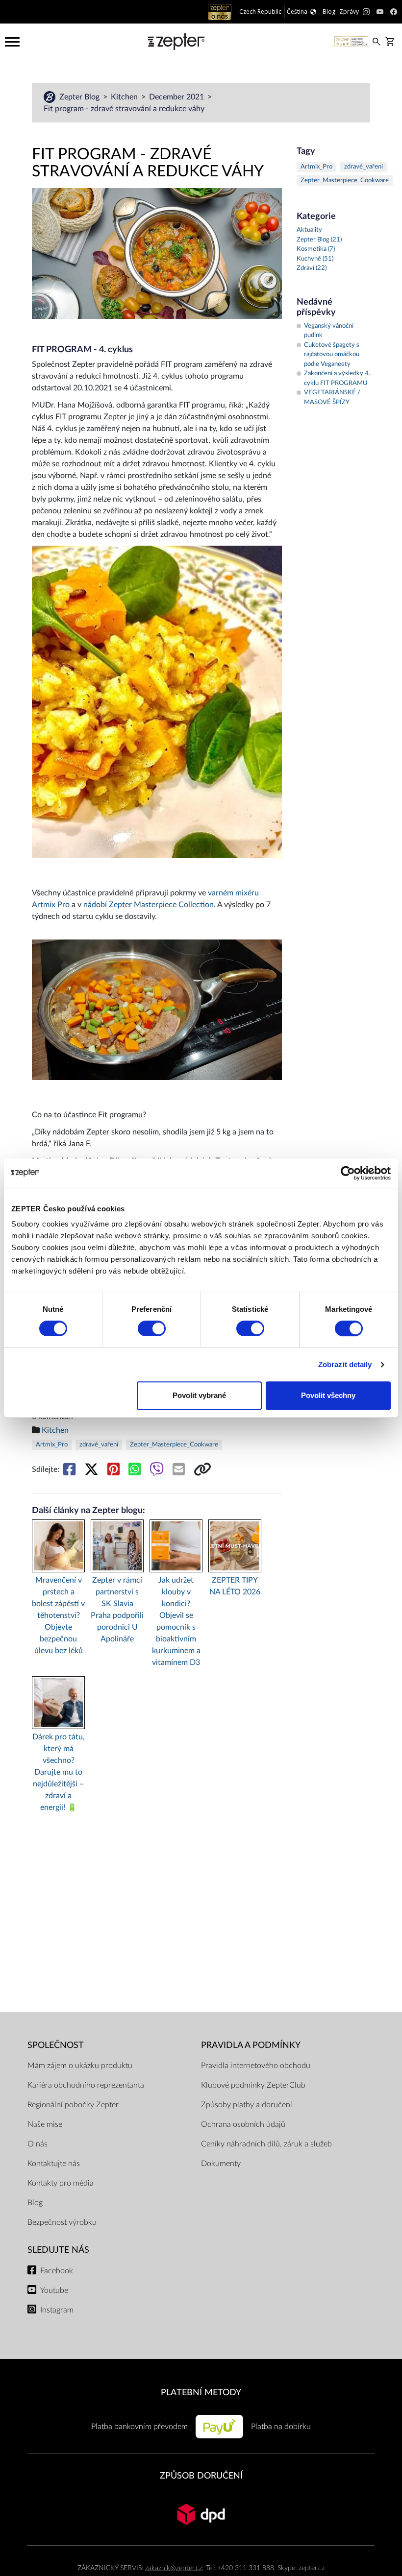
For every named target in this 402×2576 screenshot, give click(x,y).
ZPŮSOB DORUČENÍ (201, 2476)
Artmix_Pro (52, 1445)
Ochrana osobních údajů (243, 2124)
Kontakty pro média (61, 2183)
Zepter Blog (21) (319, 240)
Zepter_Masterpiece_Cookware (174, 1445)
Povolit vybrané (199, 1395)
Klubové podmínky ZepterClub (253, 2085)
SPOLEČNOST (56, 2045)
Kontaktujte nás (54, 2164)
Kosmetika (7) (316, 249)
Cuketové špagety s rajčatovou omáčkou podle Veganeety (332, 355)
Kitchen (125, 97)
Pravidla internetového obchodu (256, 2066)
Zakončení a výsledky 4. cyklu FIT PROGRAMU (337, 378)
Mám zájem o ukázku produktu (80, 2066)
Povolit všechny (328, 1395)
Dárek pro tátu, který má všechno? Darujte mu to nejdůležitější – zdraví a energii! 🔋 (59, 1772)
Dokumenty (221, 2164)
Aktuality (309, 230)
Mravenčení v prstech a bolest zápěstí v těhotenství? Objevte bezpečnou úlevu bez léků (58, 1615)
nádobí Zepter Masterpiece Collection (149, 905)
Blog (35, 2203)
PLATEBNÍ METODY (201, 2393)
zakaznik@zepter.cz (174, 2568)
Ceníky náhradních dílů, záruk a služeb (266, 2144)
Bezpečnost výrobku (62, 2222)
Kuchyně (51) (315, 259)
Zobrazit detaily (345, 1364)
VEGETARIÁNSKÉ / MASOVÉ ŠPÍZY (332, 397)
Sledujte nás (58, 2250)
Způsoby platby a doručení (247, 2105)
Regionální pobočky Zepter (73, 2105)
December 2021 (177, 97)
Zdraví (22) (312, 268)
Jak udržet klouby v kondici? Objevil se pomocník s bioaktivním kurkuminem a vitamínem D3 (176, 1621)
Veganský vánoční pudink (329, 331)
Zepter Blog (80, 97)
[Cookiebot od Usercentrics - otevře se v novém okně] (348, 1173)
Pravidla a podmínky (251, 2045)
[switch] (152, 1328)
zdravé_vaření (99, 1445)
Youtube (54, 2290)
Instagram (57, 2310)
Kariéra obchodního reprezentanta (86, 2085)
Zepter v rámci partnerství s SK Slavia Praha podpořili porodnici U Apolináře (117, 1610)
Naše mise (45, 2124)
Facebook (57, 2271)
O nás (38, 2144)
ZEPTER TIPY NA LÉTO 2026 (235, 1586)
